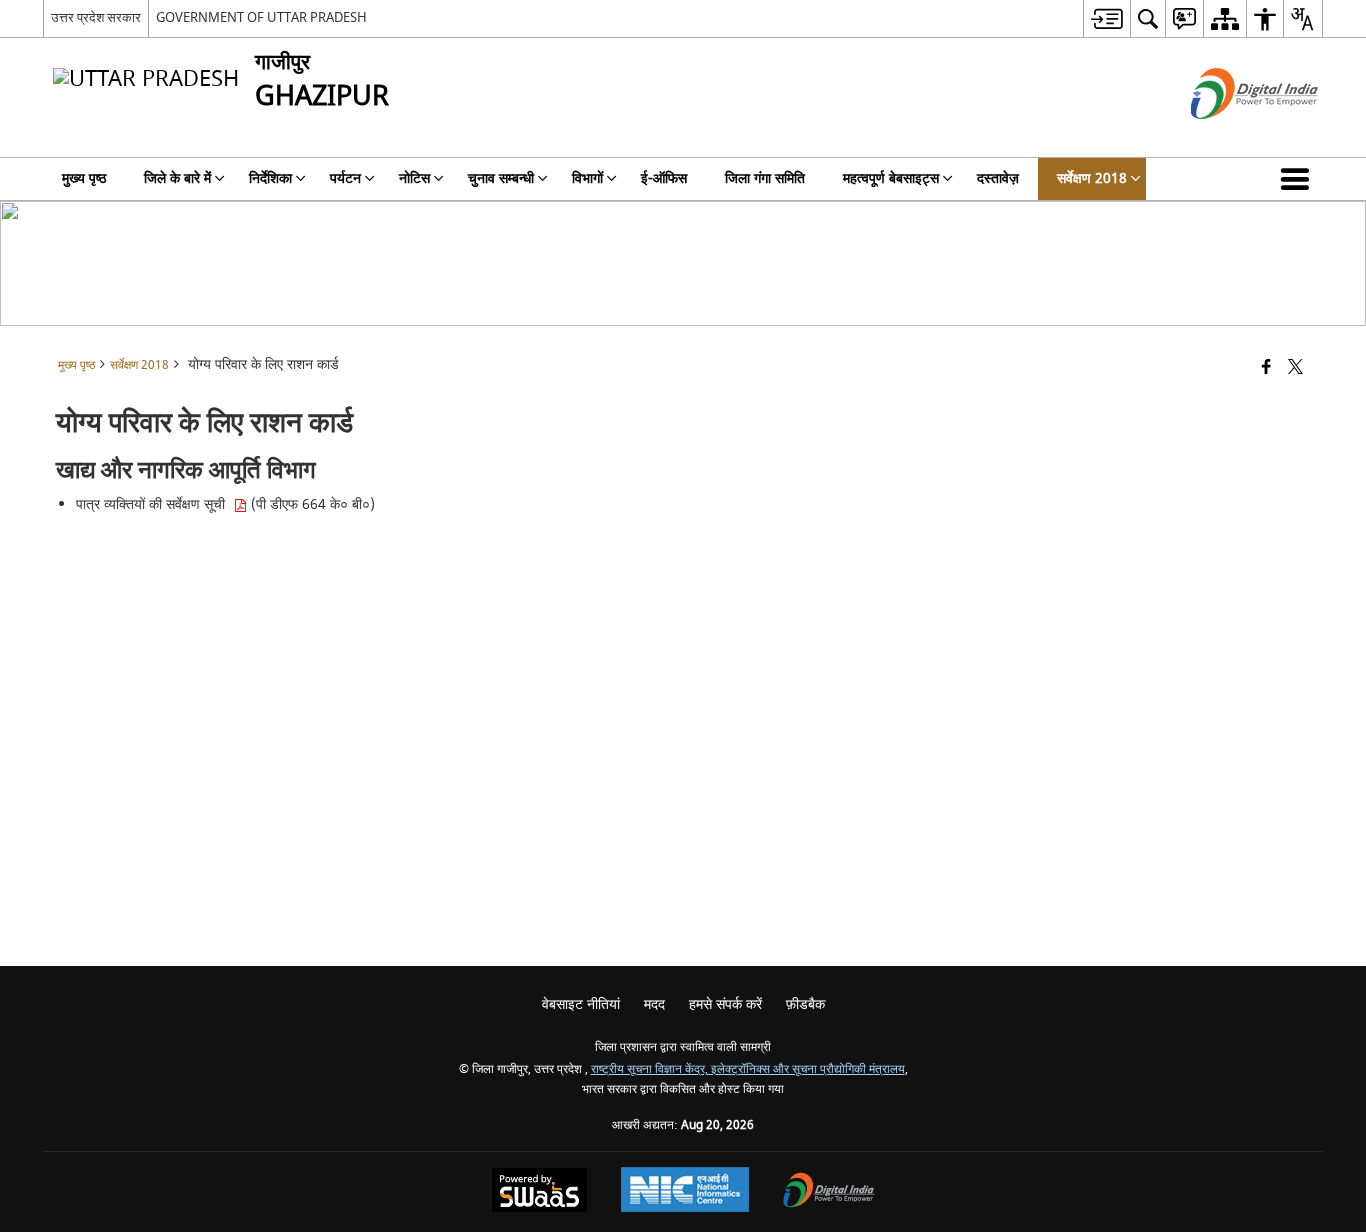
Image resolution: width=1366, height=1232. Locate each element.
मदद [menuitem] (654, 1004)
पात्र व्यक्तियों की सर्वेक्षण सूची (154, 504)
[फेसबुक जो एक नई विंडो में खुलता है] (1266, 368)
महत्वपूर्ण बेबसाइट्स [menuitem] (891, 178)
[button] (1299, 179)
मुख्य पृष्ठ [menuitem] (84, 178)
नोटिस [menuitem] (414, 178)
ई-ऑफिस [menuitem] (664, 178)
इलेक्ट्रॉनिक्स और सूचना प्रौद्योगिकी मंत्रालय (808, 1069)
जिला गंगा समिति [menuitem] (765, 178)
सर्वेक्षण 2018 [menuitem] (1092, 178)
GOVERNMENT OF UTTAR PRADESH (261, 17)
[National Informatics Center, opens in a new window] (685, 1192)
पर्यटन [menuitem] (345, 178)
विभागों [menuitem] (587, 178)
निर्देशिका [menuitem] (270, 178)
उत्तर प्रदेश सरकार (96, 17)
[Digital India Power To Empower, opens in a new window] (829, 1192)
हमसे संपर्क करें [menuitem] (725, 1004)
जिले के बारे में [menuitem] (177, 178)
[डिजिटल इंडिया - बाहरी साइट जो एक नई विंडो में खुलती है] (1229, 136)
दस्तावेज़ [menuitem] (998, 178)
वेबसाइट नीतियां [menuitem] (581, 1004)
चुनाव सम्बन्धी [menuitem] (501, 178)
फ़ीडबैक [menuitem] (805, 1004)
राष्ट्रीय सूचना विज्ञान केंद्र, (651, 1069)
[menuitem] (1106, 18)
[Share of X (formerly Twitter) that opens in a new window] (1295, 368)
